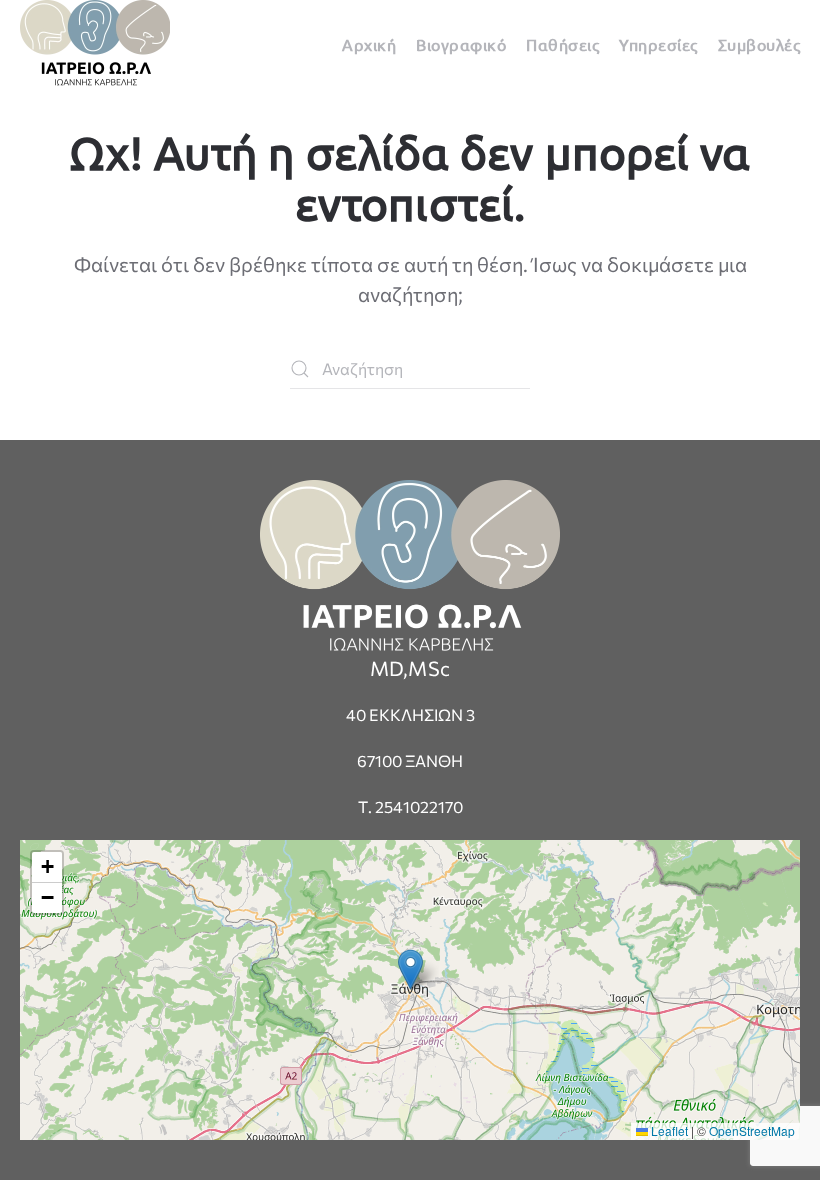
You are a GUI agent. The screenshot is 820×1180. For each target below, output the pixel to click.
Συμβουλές (759, 44)
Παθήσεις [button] (562, 44)
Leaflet (668, 1130)
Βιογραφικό (461, 44)
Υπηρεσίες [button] (658, 44)
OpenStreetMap (752, 1130)
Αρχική (369, 44)
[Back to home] (95, 43)
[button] (410, 969)
